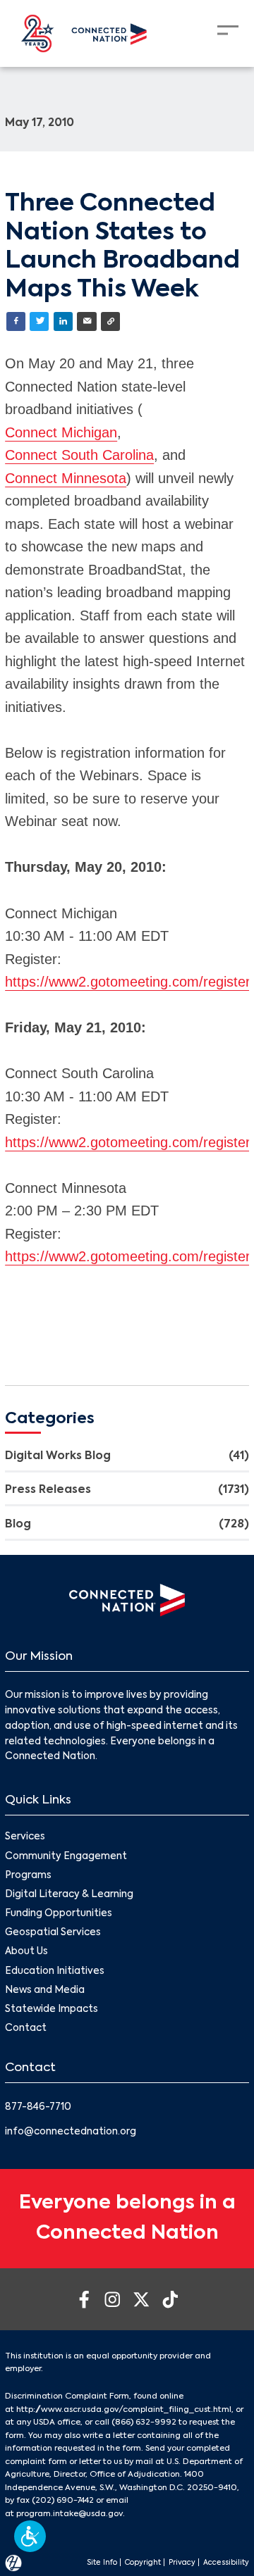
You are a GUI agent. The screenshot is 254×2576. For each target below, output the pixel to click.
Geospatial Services (53, 1933)
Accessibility (226, 2563)
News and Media (45, 1990)
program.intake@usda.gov (69, 2514)
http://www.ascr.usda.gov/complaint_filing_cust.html (124, 2410)
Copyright (143, 2563)
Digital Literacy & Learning (69, 1895)
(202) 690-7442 (63, 2501)
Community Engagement (66, 1857)
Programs (28, 1876)
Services (25, 1837)
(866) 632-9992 (144, 2422)
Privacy (182, 2563)
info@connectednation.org (71, 2132)
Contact (26, 2028)
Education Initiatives (55, 1971)
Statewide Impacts (52, 2009)
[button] (30, 2536)
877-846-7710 (38, 2107)
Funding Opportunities (59, 1914)
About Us (26, 1952)
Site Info (102, 2563)
